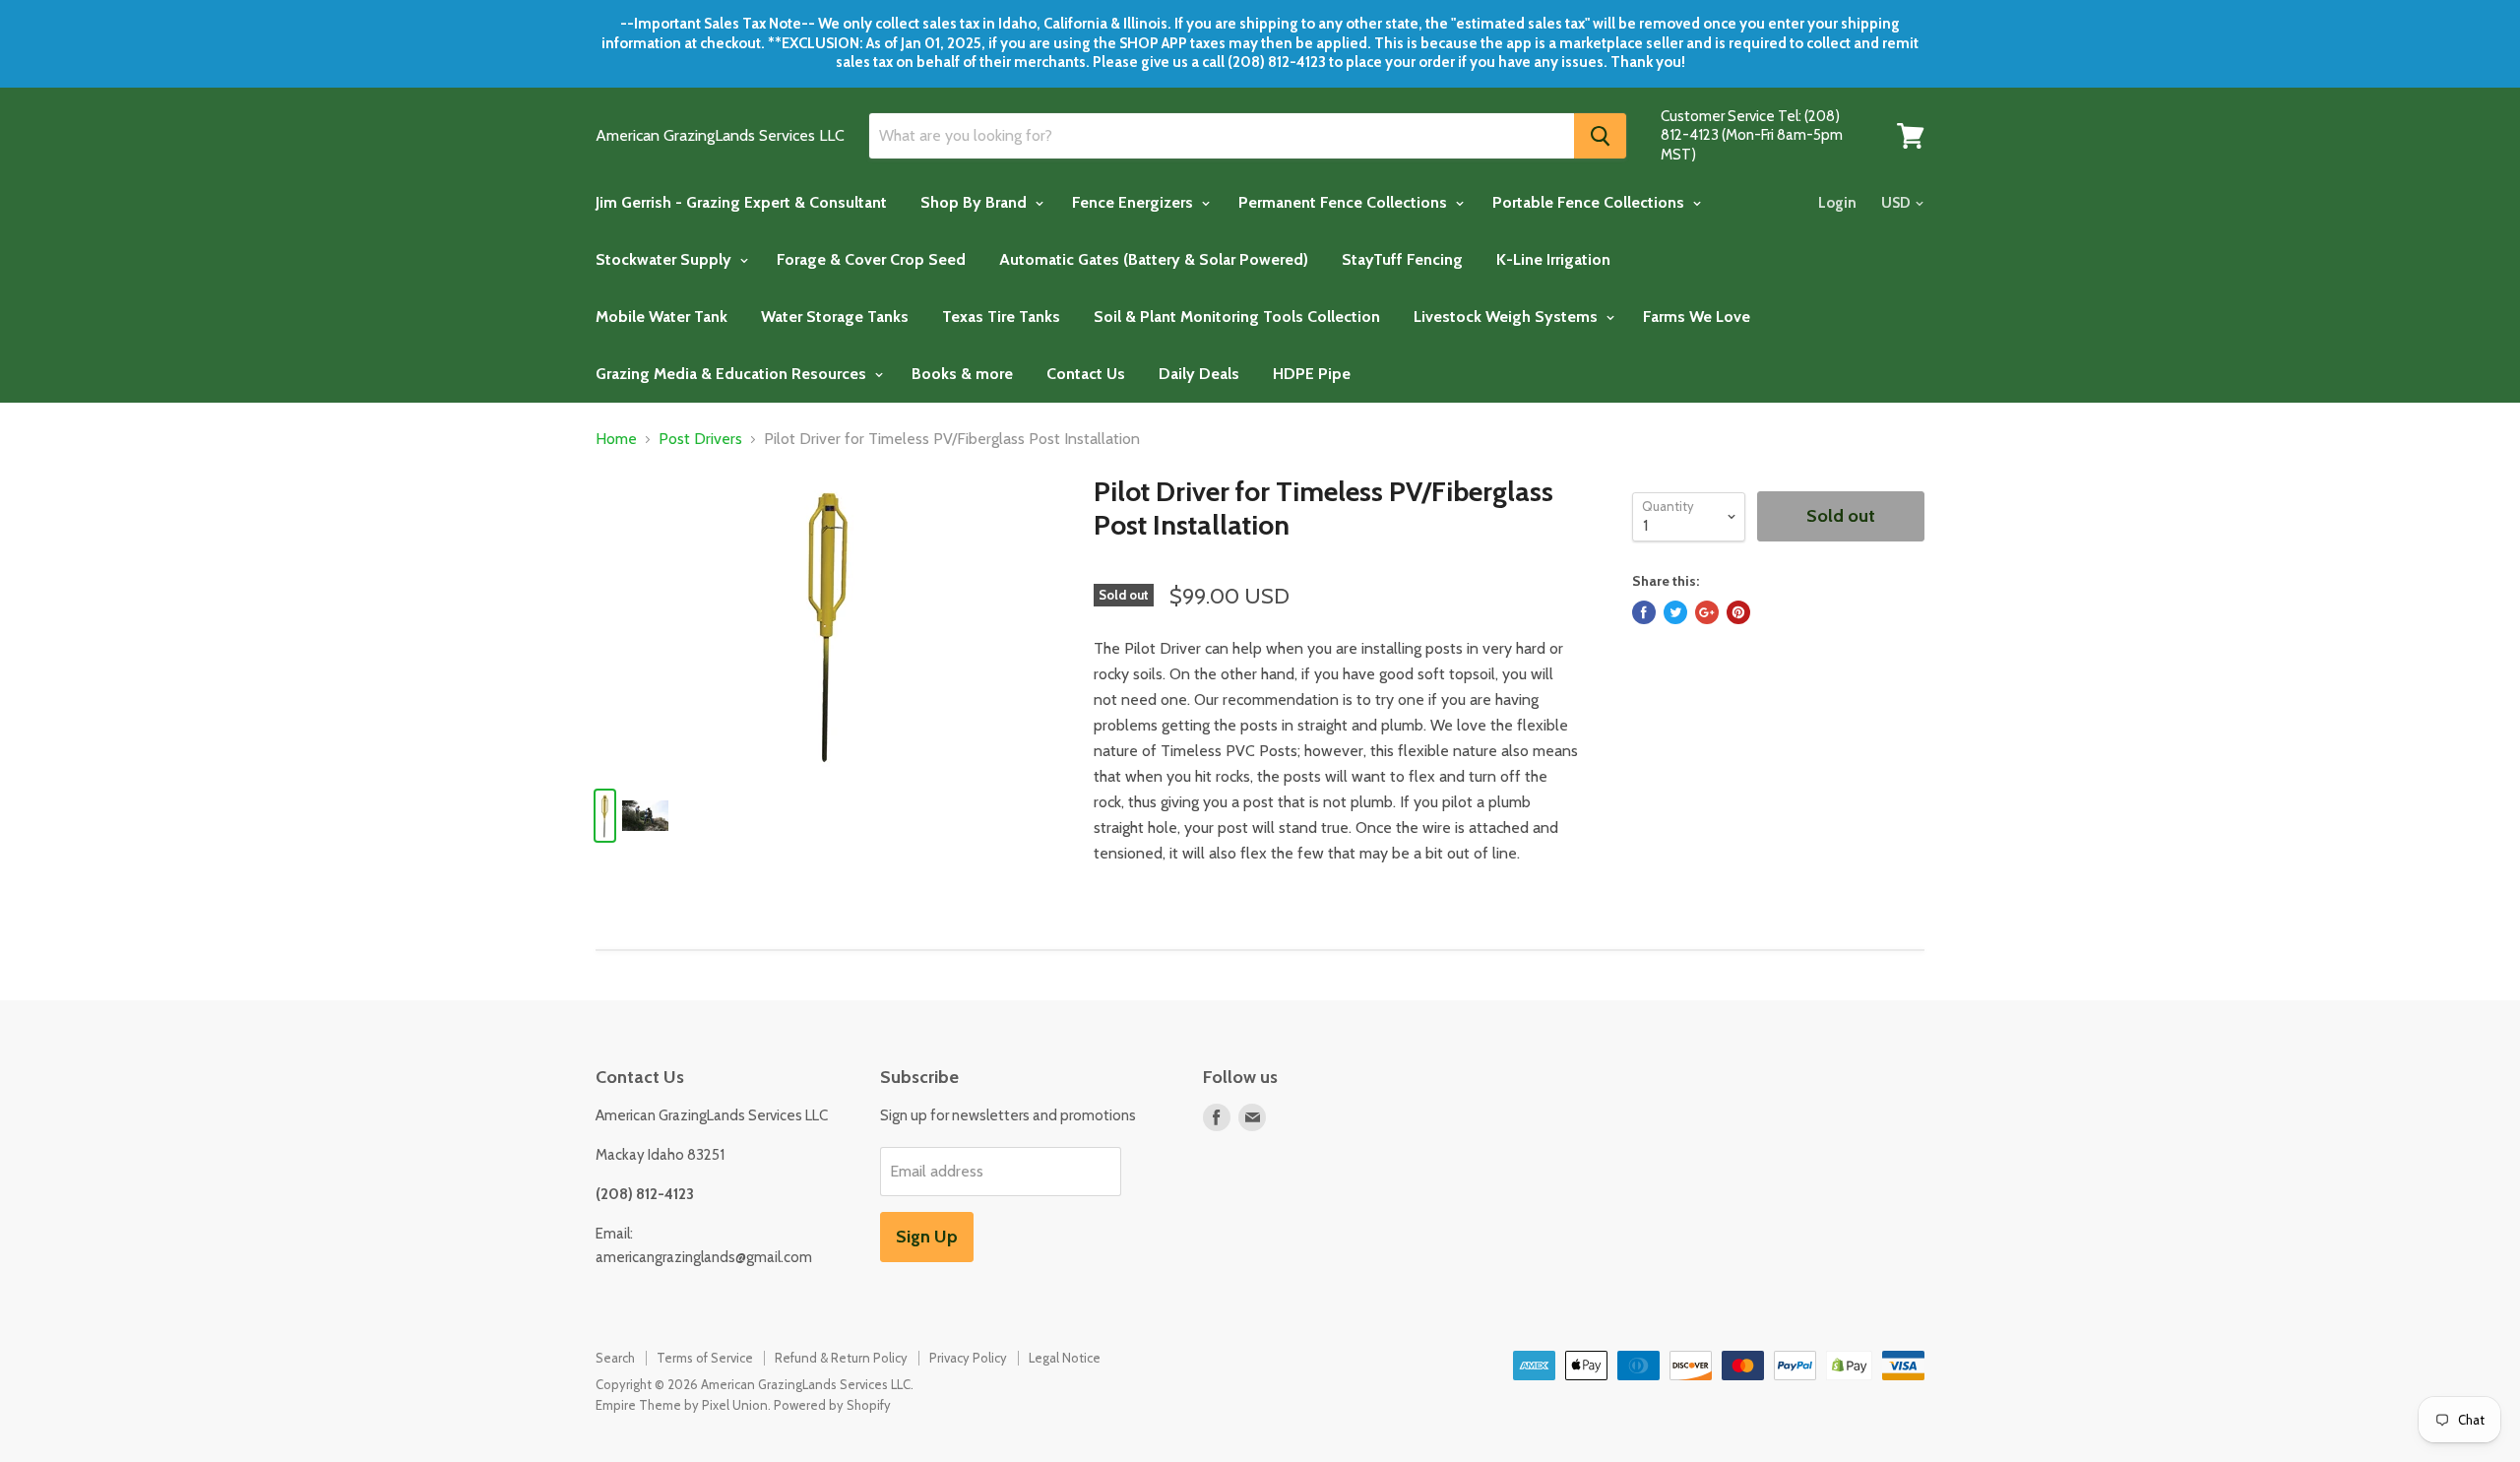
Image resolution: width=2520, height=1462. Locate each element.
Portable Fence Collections (1590, 202)
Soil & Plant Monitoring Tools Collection (1237, 317)
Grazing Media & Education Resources (733, 374)
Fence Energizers (1134, 202)
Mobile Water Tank (661, 317)
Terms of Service (705, 1358)
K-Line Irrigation (1553, 259)
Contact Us (1086, 374)
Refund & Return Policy (841, 1358)
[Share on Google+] (1707, 612)
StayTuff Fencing (1402, 259)
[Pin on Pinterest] (1738, 612)
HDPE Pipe (1312, 374)
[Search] (1600, 136)
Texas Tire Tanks (1001, 317)
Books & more (962, 374)
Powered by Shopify (832, 1405)
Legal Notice (1065, 1358)
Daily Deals (1199, 374)
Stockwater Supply (665, 259)
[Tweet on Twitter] (1675, 612)
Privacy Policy (968, 1358)
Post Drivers (700, 439)
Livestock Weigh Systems (1508, 317)
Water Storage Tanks (835, 317)
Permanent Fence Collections (1345, 202)
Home (616, 439)
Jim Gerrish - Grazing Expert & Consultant (741, 202)
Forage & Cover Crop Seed (871, 259)
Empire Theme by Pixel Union (682, 1405)
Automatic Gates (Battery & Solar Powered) (1154, 259)
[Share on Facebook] (1644, 612)
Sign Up (927, 1237)
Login (1837, 203)
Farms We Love (1697, 317)
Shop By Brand (976, 202)
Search (615, 1358)
